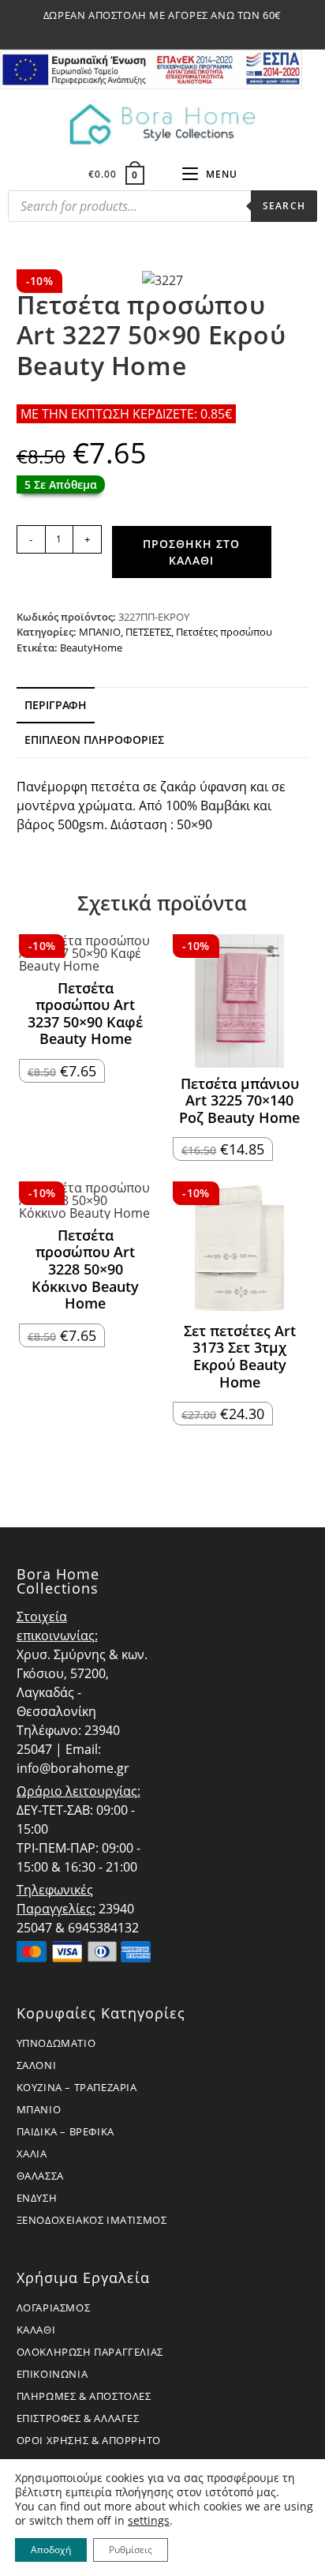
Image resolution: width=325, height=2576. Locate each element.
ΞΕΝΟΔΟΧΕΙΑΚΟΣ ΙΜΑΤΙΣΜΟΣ (92, 2220)
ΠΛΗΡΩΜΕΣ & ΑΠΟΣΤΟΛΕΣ (84, 2396)
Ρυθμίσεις (131, 2550)
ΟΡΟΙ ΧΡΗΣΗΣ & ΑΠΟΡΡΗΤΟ (89, 2440)
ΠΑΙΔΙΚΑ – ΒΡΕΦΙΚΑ (65, 2131)
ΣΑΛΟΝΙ (37, 2065)
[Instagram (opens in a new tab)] (165, 32)
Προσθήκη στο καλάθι (191, 552)
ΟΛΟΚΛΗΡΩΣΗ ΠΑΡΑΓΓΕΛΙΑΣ (90, 2352)
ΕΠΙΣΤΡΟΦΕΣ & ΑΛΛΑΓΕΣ (78, 2418)
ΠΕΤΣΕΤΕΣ (148, 632)
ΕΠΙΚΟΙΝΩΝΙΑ (52, 2374)
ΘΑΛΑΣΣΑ (40, 2176)
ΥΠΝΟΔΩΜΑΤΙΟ (56, 2043)
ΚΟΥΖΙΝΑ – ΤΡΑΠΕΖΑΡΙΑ (77, 2087)
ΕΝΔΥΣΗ (37, 2198)
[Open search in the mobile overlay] (162, 210)
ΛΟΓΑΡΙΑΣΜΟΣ (54, 2308)
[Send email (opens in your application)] (181, 32)
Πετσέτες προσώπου (224, 632)
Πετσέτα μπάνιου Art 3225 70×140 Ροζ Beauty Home (239, 1101)
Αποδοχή (51, 2550)
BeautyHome (91, 648)
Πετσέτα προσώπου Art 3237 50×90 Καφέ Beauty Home (85, 1014)
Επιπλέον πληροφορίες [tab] (94, 740)
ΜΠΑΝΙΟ (100, 632)
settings (149, 2521)
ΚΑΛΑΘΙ (36, 2330)
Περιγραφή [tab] (56, 705)
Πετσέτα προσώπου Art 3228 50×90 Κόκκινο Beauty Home (85, 1270)
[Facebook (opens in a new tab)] (146, 32)
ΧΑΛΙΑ (32, 2154)
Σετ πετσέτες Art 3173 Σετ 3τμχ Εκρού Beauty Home (240, 1357)
